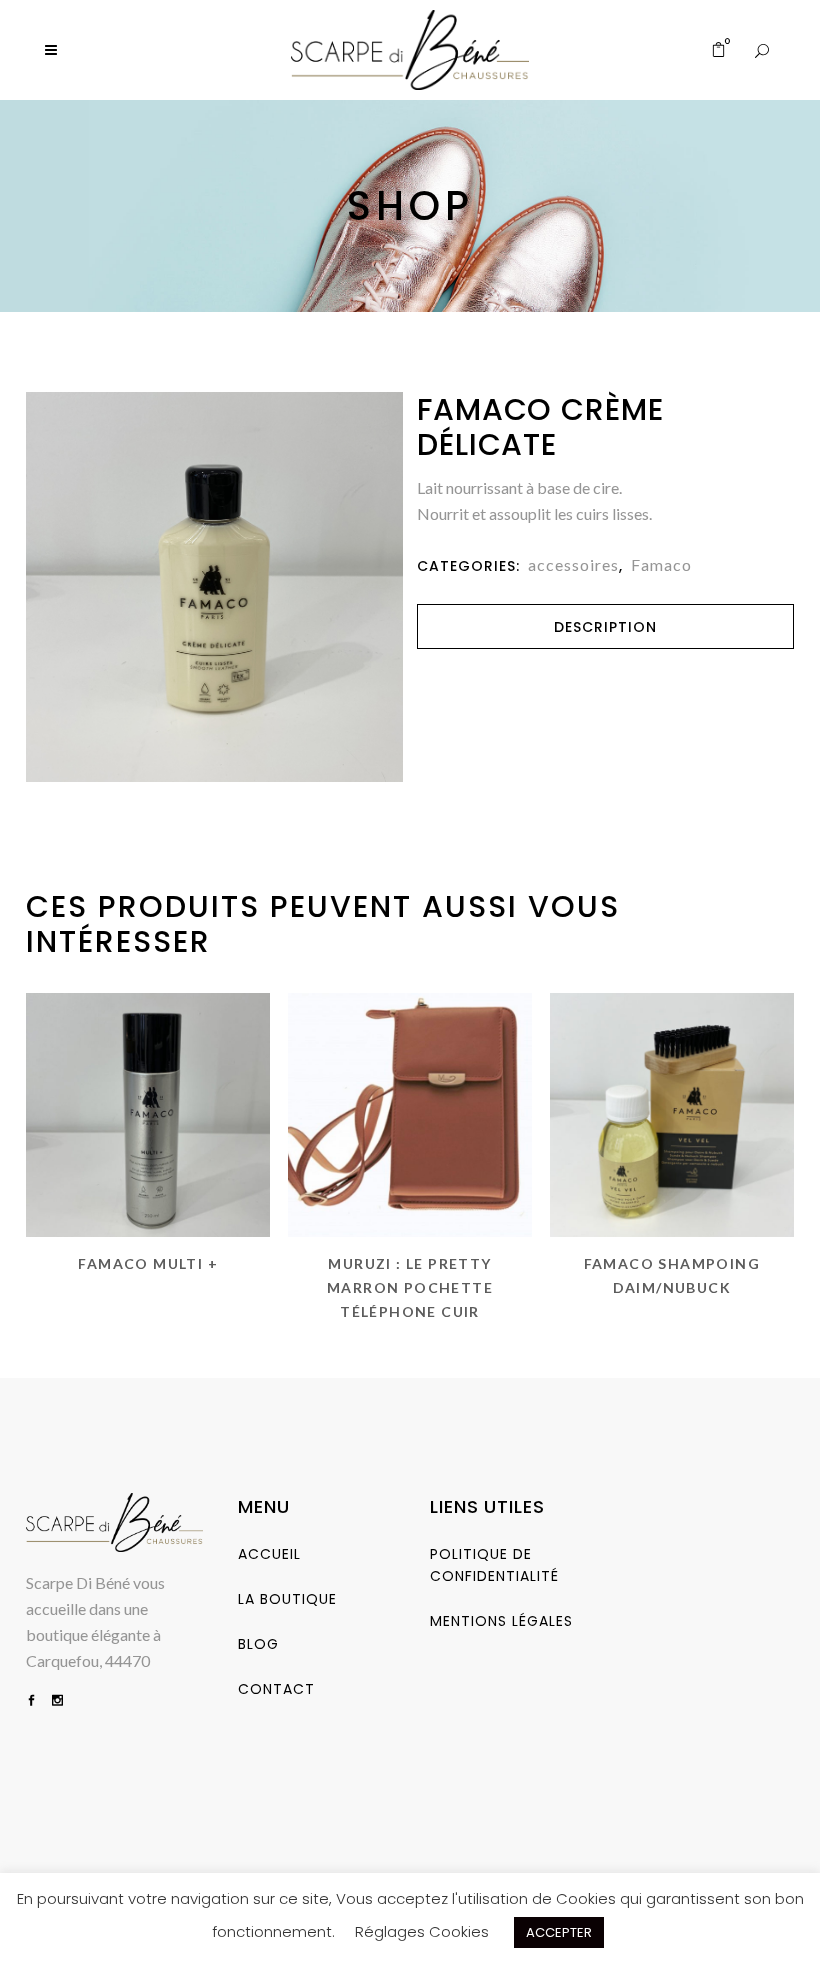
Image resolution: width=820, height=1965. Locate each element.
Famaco (661, 564)
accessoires (573, 564)
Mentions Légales (501, 1621)
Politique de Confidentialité (494, 1565)
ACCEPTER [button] (559, 1932)
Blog (258, 1644)
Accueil (269, 1554)
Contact (276, 1689)
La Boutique (287, 1599)
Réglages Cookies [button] (422, 1931)
